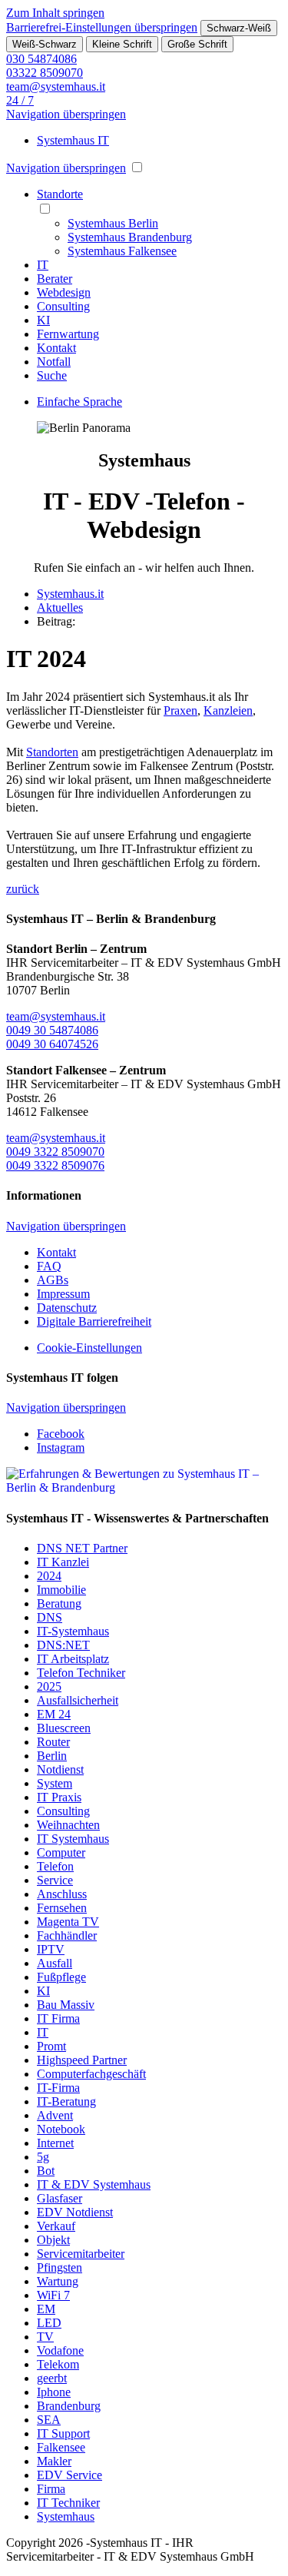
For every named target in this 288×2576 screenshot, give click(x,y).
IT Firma (58, 2018)
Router (53, 1742)
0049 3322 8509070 (55, 1152)
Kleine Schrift (122, 44)
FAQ (49, 1266)
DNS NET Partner (82, 1548)
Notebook (61, 2129)
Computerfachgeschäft (91, 2074)
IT (43, 2032)
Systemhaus (66, 2516)
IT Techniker (68, 2503)
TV (45, 2337)
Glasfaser (60, 2198)
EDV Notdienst (75, 2212)
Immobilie (61, 1590)
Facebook (61, 1434)
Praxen (180, 710)
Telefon (55, 1866)
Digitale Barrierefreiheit (94, 1321)
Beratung (59, 1603)
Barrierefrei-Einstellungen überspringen (102, 27)
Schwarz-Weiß (239, 28)
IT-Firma (58, 2088)
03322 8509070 (45, 73)
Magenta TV (68, 1922)
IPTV (51, 1949)
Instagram (61, 1447)
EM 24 (54, 1714)
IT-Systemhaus (73, 1631)
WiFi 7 (53, 2295)
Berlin (52, 1756)
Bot (46, 2171)
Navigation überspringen (66, 114)
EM (46, 2309)
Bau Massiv (66, 2005)
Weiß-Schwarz (45, 44)
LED (49, 2323)
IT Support (63, 2433)
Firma (51, 2489)
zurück (23, 889)
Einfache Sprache (79, 402)
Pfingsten (60, 2267)
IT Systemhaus (73, 1839)
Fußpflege (61, 1977)
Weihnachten (68, 1825)
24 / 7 (20, 100)
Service (55, 1880)
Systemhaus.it (70, 594)
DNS (50, 1617)
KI (43, 1991)
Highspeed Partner (82, 2060)
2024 (49, 1576)
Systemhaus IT (73, 140)
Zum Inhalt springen (55, 13)
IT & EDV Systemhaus (94, 2184)
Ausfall (55, 1963)
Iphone (54, 2392)
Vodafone (60, 2350)
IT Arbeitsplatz (73, 1659)
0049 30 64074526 (52, 1044)
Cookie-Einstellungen (89, 1348)
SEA (49, 2420)
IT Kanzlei (63, 1562)
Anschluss (62, 1894)
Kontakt (56, 1252)
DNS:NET (63, 1645)
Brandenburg (69, 2406)
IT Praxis (59, 1797)
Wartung (58, 2281)
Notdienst (60, 1769)
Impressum (63, 1294)
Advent (55, 2115)
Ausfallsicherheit (78, 1700)
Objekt (53, 2240)
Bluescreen (64, 1728)
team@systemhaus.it (56, 86)
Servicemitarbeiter (81, 2254)
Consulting (63, 1811)
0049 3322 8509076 (55, 1165)
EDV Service (70, 2475)
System (55, 1783)
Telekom (58, 2364)
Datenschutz (67, 1308)
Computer (61, 1852)
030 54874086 (41, 59)
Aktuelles (60, 607)
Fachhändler (67, 1935)
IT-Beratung (66, 2101)
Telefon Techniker (81, 1673)
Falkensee (61, 2447)
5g (43, 2157)
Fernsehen (62, 1908)
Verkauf (56, 2226)
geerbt (52, 2378)
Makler (54, 2461)
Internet (55, 2143)
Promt (51, 2046)
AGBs (53, 1280)
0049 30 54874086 (52, 1030)
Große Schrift (197, 44)
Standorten (52, 752)
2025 (49, 1686)
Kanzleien (228, 710)
